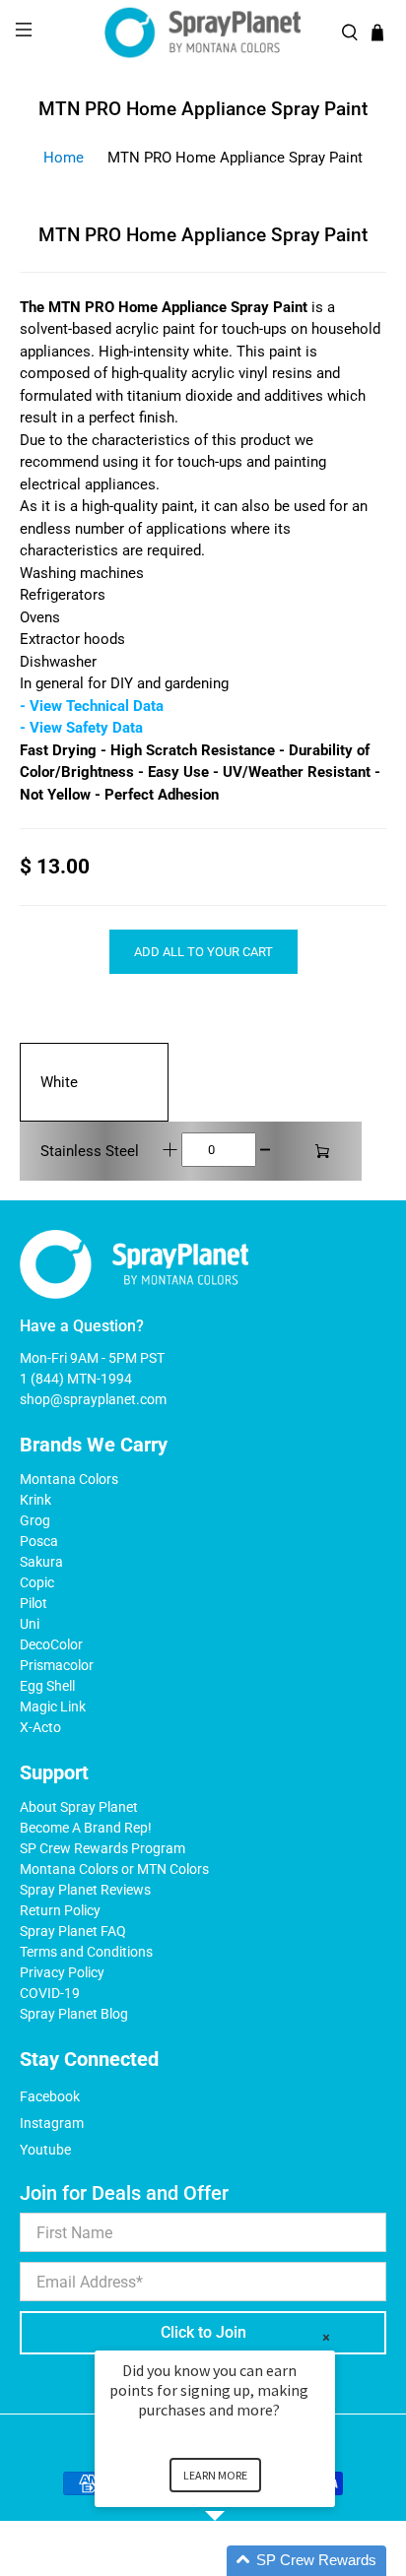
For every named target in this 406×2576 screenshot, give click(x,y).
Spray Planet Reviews (85, 1890)
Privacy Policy (62, 1972)
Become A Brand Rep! (86, 1828)
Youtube (45, 2150)
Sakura (41, 1562)
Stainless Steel (90, 1151)
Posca (39, 1541)
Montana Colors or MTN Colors (114, 1869)
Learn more (215, 2475)
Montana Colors (69, 1479)
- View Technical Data (92, 706)
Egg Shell (47, 1686)
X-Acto (40, 1727)
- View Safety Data (81, 728)
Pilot (34, 1603)
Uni (30, 1624)
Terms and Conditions (86, 1952)
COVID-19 (50, 1993)
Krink (35, 1500)
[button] (238, 2561)
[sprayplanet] (203, 33)
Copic (37, 1582)
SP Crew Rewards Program (102, 1848)
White (59, 1082)
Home (64, 158)
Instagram (52, 2123)
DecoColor (51, 1644)
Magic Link (53, 1707)
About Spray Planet (79, 1807)
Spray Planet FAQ (73, 1931)
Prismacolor (57, 1665)
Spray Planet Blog (74, 2014)
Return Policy (60, 1910)
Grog (35, 1520)
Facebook (50, 2096)
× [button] (326, 2337)
